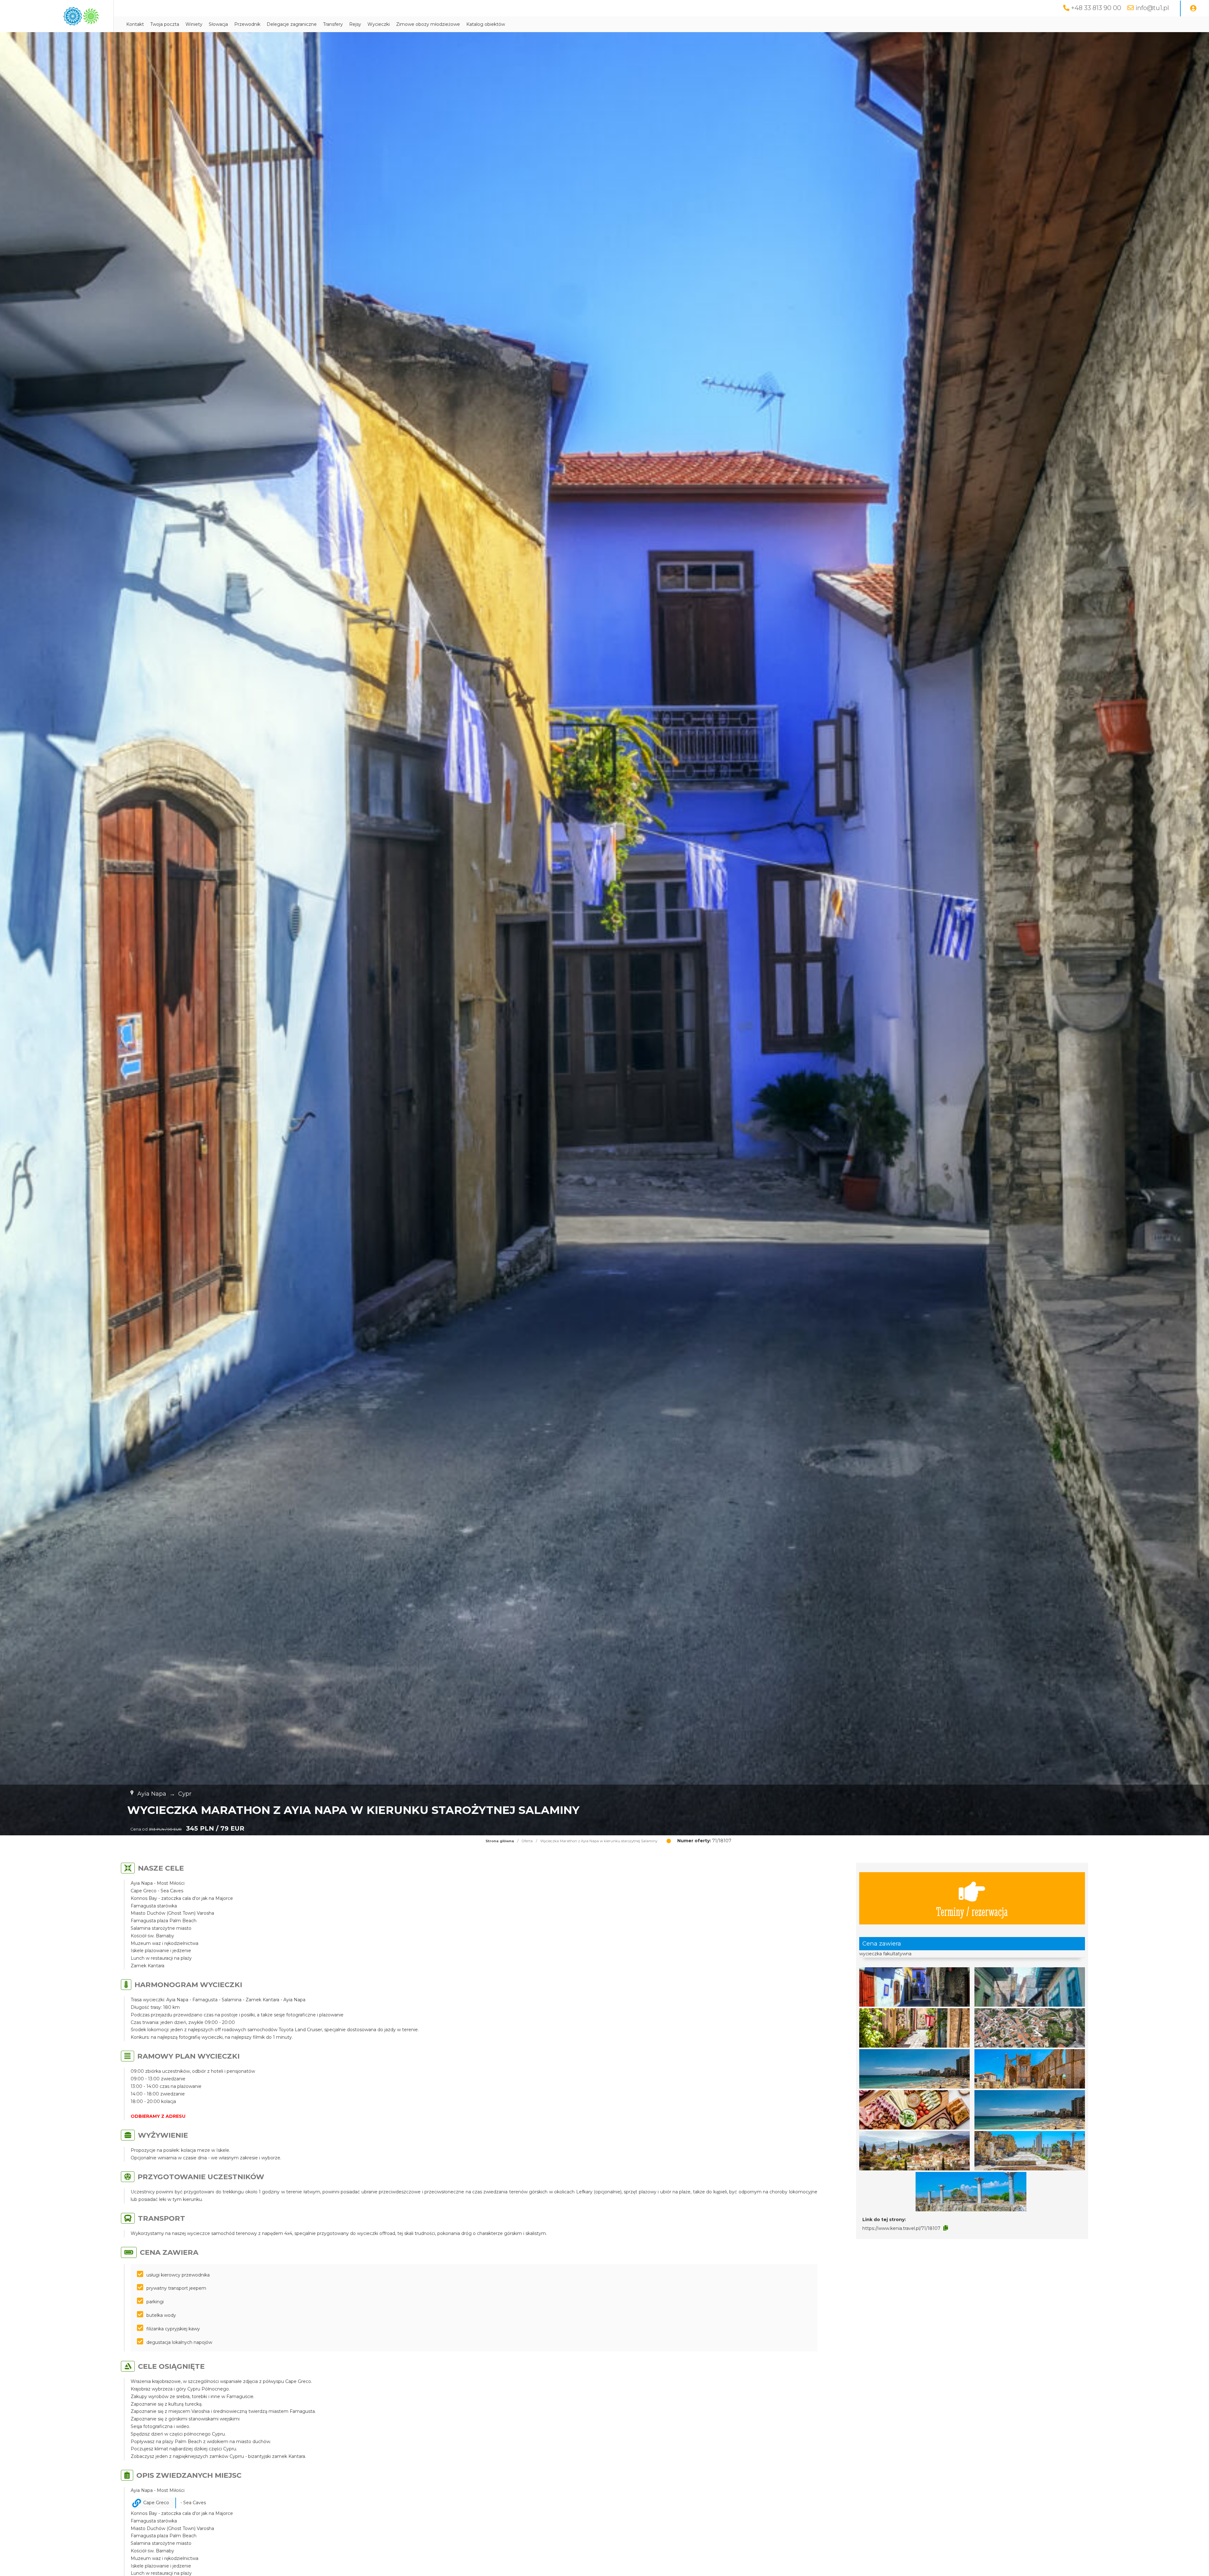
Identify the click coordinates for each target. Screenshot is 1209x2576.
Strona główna (500, 1841)
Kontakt (135, 24)
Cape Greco (156, 2503)
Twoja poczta (165, 24)
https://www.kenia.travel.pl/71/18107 (901, 2228)
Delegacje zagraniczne (292, 24)
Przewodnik (247, 24)
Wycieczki (379, 24)
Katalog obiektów (486, 24)
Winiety (194, 24)
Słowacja (218, 24)
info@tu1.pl (1152, 8)
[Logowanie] (1193, 9)
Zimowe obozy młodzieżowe (428, 24)
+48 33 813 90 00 (1096, 8)
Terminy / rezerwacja (972, 1911)
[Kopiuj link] (946, 2228)
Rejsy (355, 24)
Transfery (333, 24)
